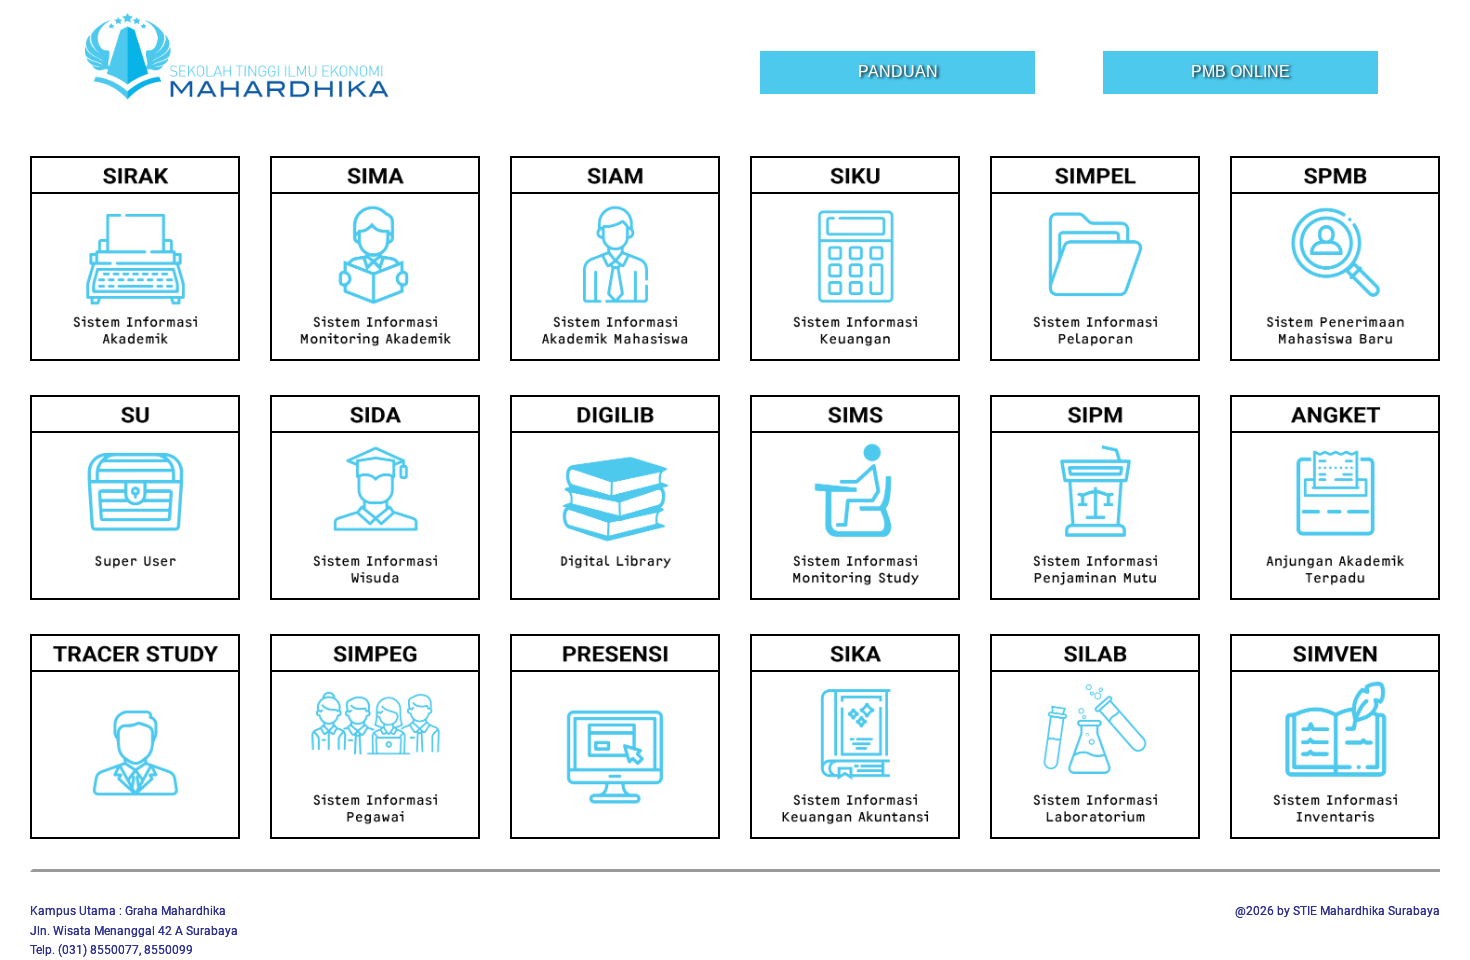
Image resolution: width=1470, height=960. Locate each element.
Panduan (898, 71)
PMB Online (1240, 71)
